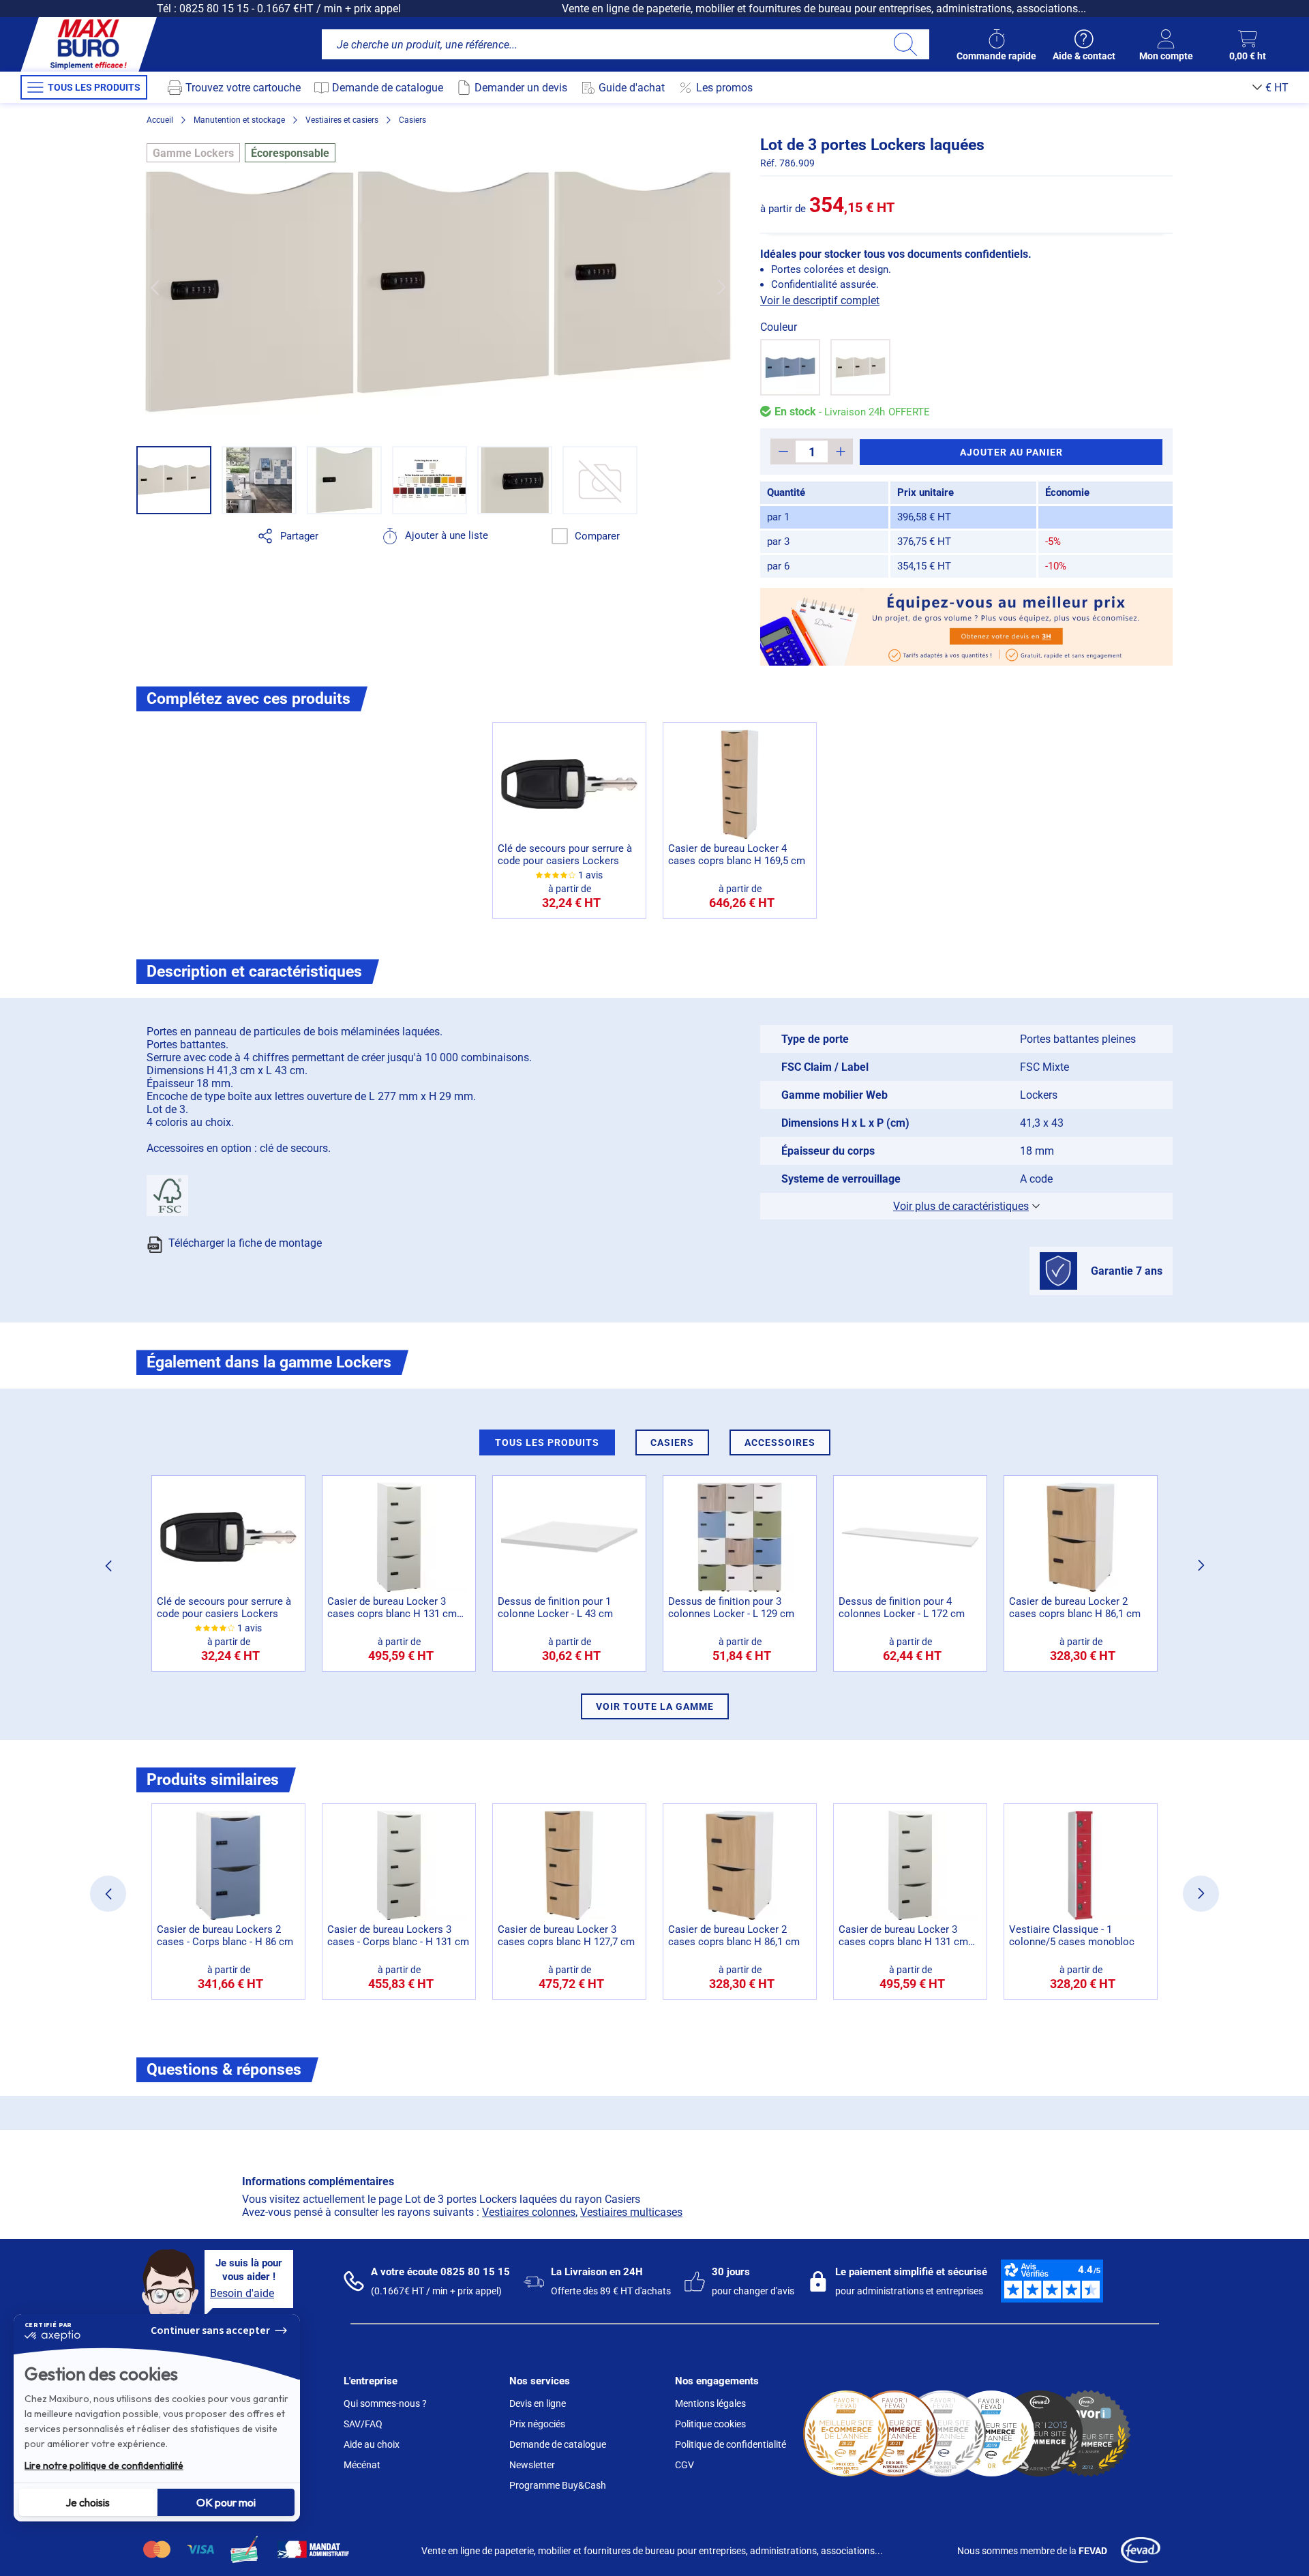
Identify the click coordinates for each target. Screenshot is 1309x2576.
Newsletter (532, 2465)
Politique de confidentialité (731, 2444)
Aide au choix (372, 2444)
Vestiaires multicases (631, 2212)
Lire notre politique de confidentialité (104, 2466)
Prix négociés (537, 2424)
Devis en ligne (538, 2403)
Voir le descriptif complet (820, 300)
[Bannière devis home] (966, 627)
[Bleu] (790, 367)
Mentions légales (710, 2403)
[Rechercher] (905, 44)
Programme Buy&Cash (558, 2485)
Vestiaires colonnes (529, 2212)
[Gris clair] (860, 367)
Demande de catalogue (558, 2444)
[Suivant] (722, 287)
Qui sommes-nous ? (385, 2403)
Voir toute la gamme (655, 1706)
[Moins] (783, 451)
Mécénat (362, 2465)
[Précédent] (154, 287)
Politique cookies (710, 2424)
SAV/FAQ (363, 2424)
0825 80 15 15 (214, 9)
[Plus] (840, 451)
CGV (684, 2465)
